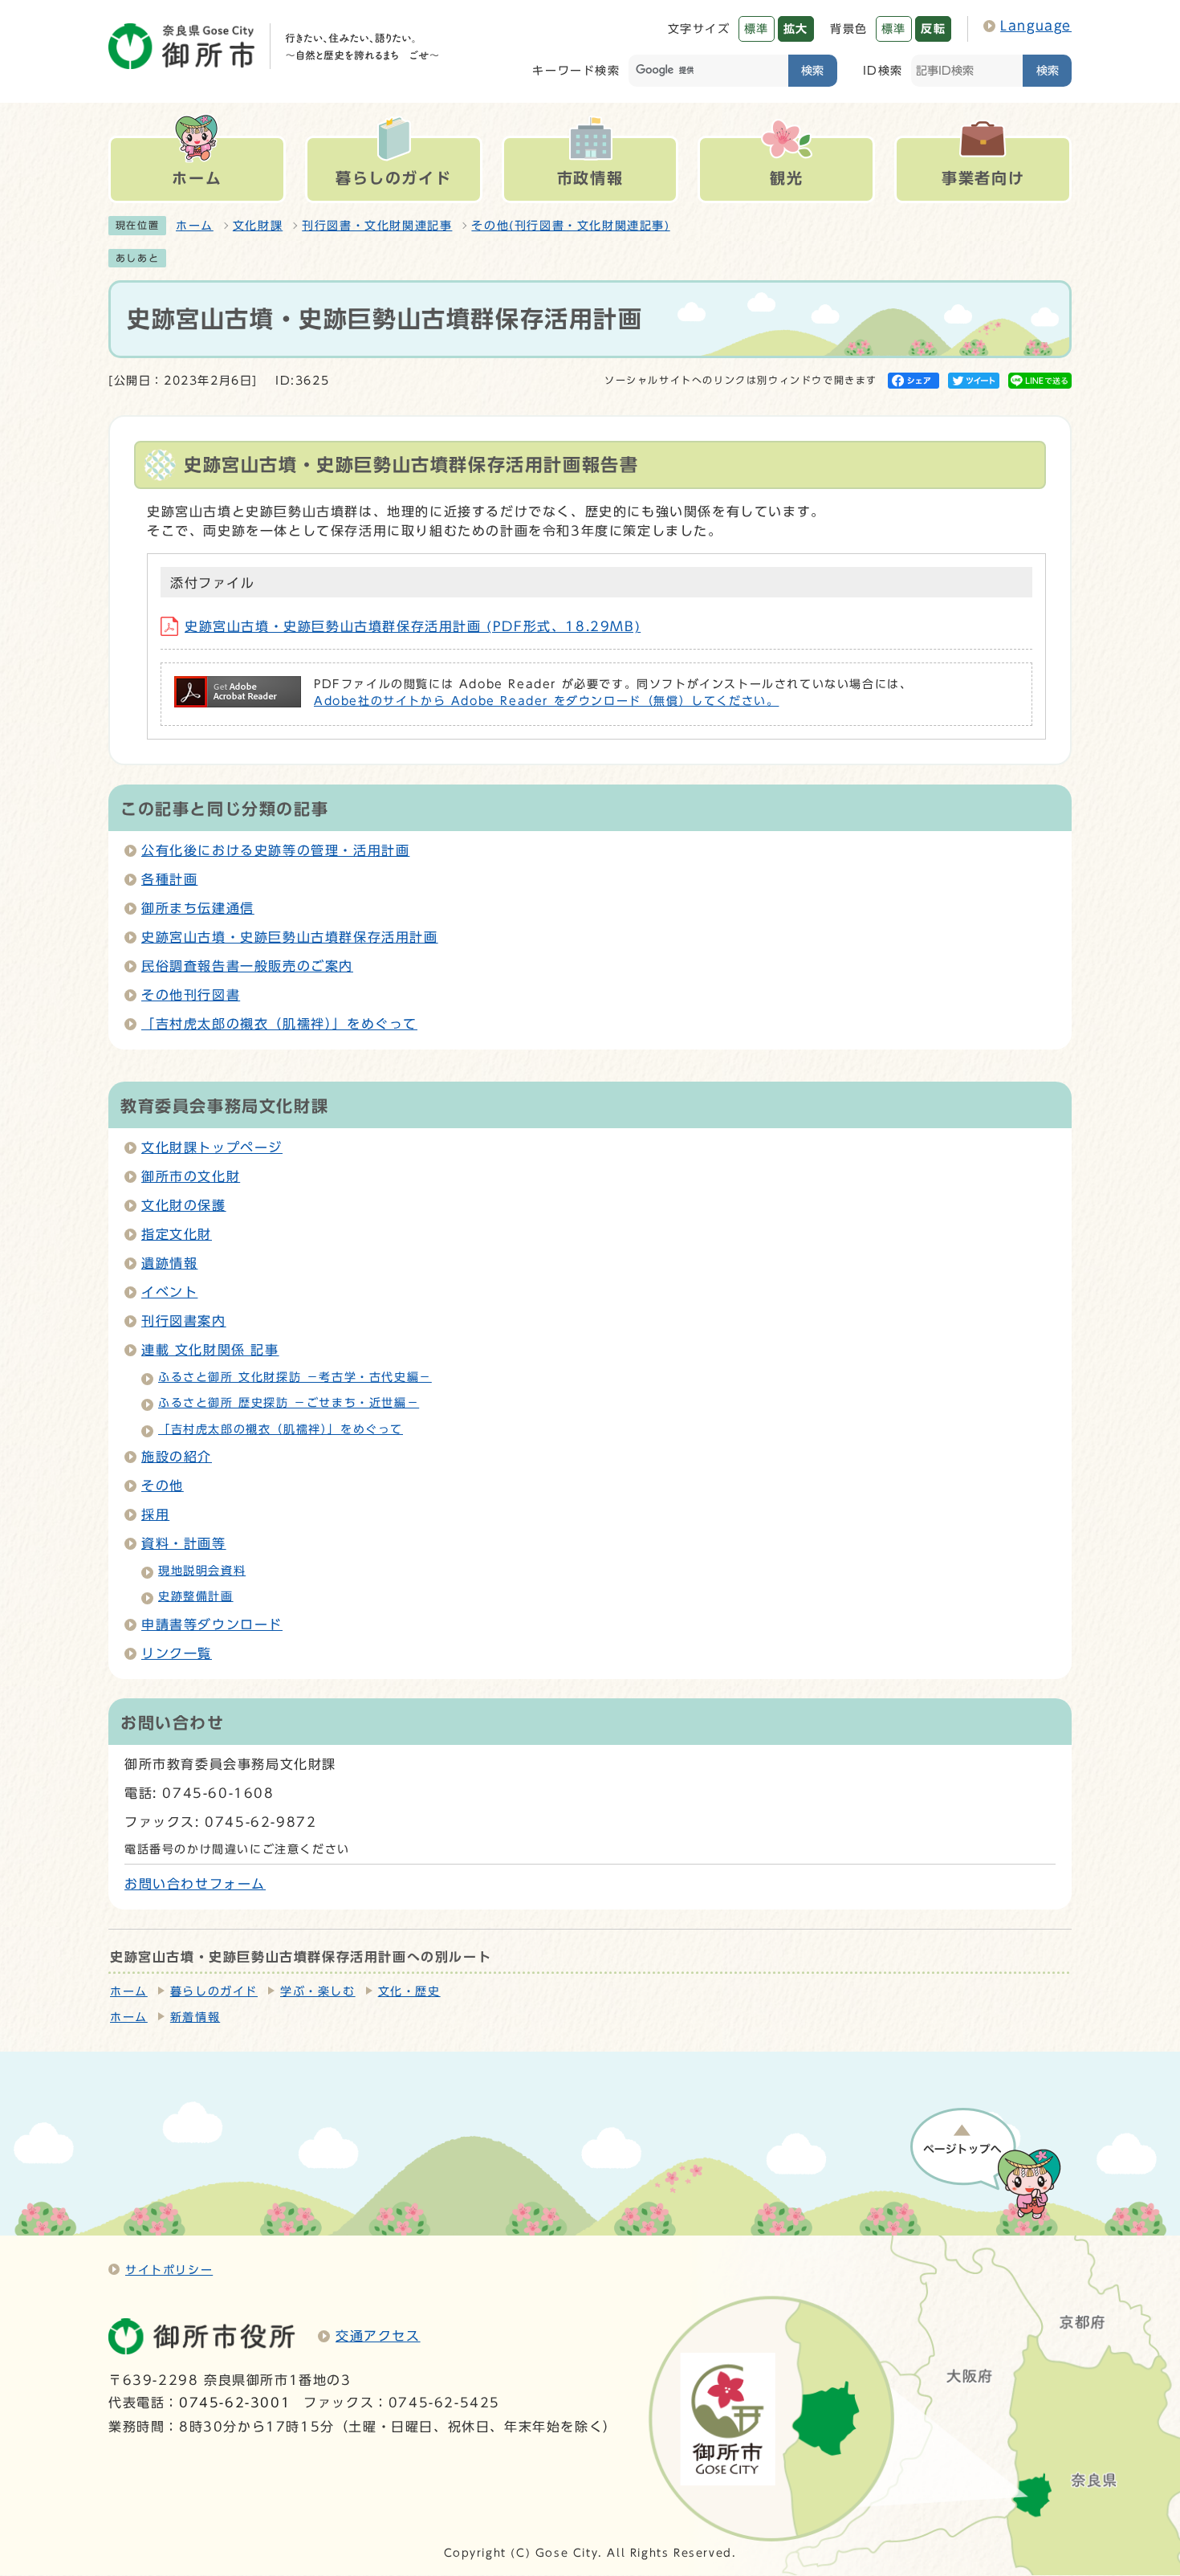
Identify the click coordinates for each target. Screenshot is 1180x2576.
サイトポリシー (169, 2270)
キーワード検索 (576, 70)
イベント (169, 1292)
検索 (812, 70)
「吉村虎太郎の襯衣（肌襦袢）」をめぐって (279, 1024)
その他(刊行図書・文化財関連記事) (570, 226)
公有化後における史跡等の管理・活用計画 (275, 850)
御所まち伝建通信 (198, 908)
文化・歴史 (409, 1991)
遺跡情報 (169, 1263)
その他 (163, 1486)
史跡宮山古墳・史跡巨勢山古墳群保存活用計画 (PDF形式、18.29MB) (413, 626)
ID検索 (883, 70)
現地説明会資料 (202, 1571)
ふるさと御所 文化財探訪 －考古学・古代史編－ (295, 1377)
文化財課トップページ (212, 1147)
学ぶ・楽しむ (318, 1991)
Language (1036, 26)
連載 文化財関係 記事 (210, 1350)
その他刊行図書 (191, 995)
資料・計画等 (184, 1543)
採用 (155, 1514)
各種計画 (169, 879)
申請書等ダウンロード (212, 1624)
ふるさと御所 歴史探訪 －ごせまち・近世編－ (289, 1403)
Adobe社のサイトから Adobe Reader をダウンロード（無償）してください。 (546, 701)
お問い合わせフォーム (195, 1884)
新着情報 (195, 2017)
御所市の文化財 (191, 1176)
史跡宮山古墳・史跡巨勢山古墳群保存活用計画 (290, 937)
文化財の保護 (184, 1205)
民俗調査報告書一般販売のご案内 (247, 966)
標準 (757, 29)
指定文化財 (177, 1234)
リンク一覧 (177, 1653)
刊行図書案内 (184, 1321)
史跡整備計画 (196, 1596)
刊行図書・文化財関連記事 (377, 226)
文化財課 (258, 226)
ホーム (195, 226)
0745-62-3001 (235, 2403)
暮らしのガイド (214, 1991)
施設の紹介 (177, 1457)
